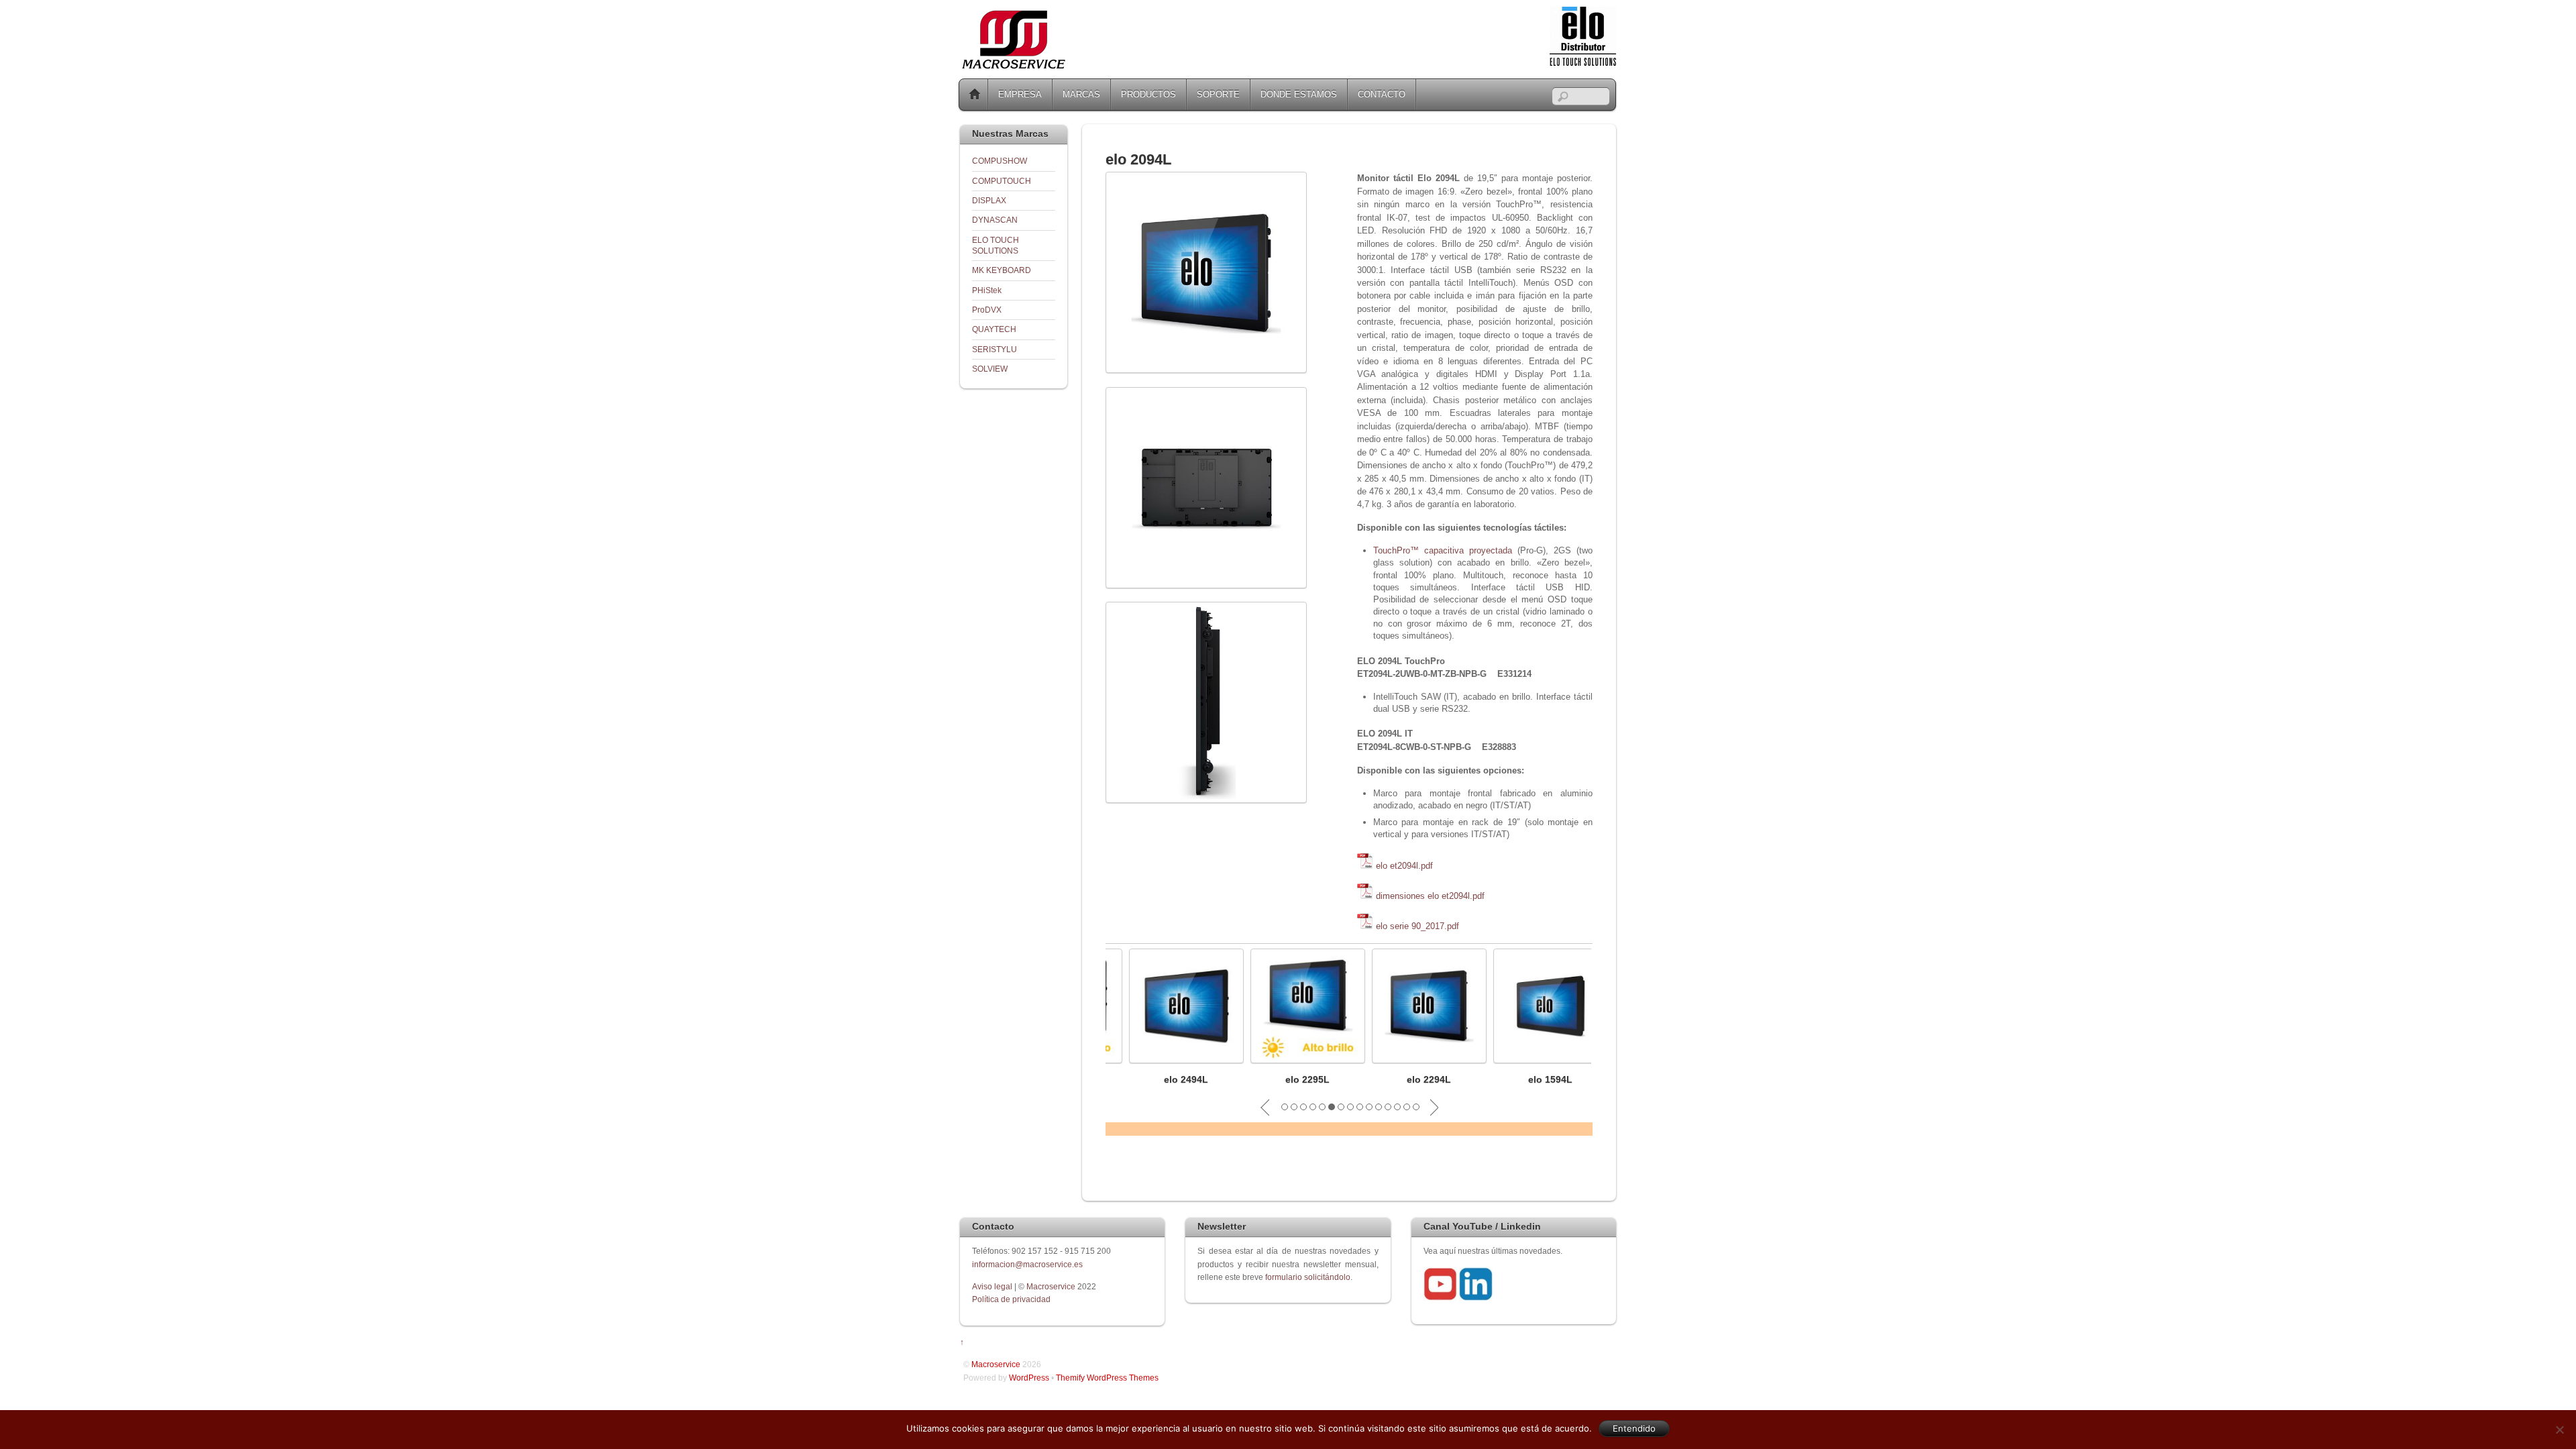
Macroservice (1051, 1286)
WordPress (1029, 1378)
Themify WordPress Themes (1107, 1378)
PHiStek (987, 290)
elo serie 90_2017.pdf (1417, 926)
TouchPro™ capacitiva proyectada (1443, 550)
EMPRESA (1020, 94)
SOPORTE (1218, 94)
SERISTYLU (995, 349)
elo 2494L (1163, 1079)
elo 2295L (1285, 1079)
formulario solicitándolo (1308, 1277)
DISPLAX (989, 200)
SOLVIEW (990, 369)
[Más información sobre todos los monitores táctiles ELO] (1583, 63)
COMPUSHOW (1000, 161)
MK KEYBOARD (1002, 270)
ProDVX (987, 310)
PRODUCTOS (1148, 94)
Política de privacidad (1011, 1299)
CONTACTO (1382, 94)
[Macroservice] (1014, 65)
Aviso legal (993, 1286)
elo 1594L (1527, 1079)
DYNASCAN (995, 220)
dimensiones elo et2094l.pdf (1430, 896)
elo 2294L (1406, 1079)
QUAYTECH (994, 329)
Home (975, 95)
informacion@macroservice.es (1027, 1264)
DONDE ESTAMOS (1299, 94)
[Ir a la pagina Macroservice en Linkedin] (1476, 1298)
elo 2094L (1138, 159)
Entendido (1634, 1428)
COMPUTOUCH (1002, 181)
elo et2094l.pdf (1404, 866)
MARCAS (1081, 94)
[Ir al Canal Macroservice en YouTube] (1440, 1298)
